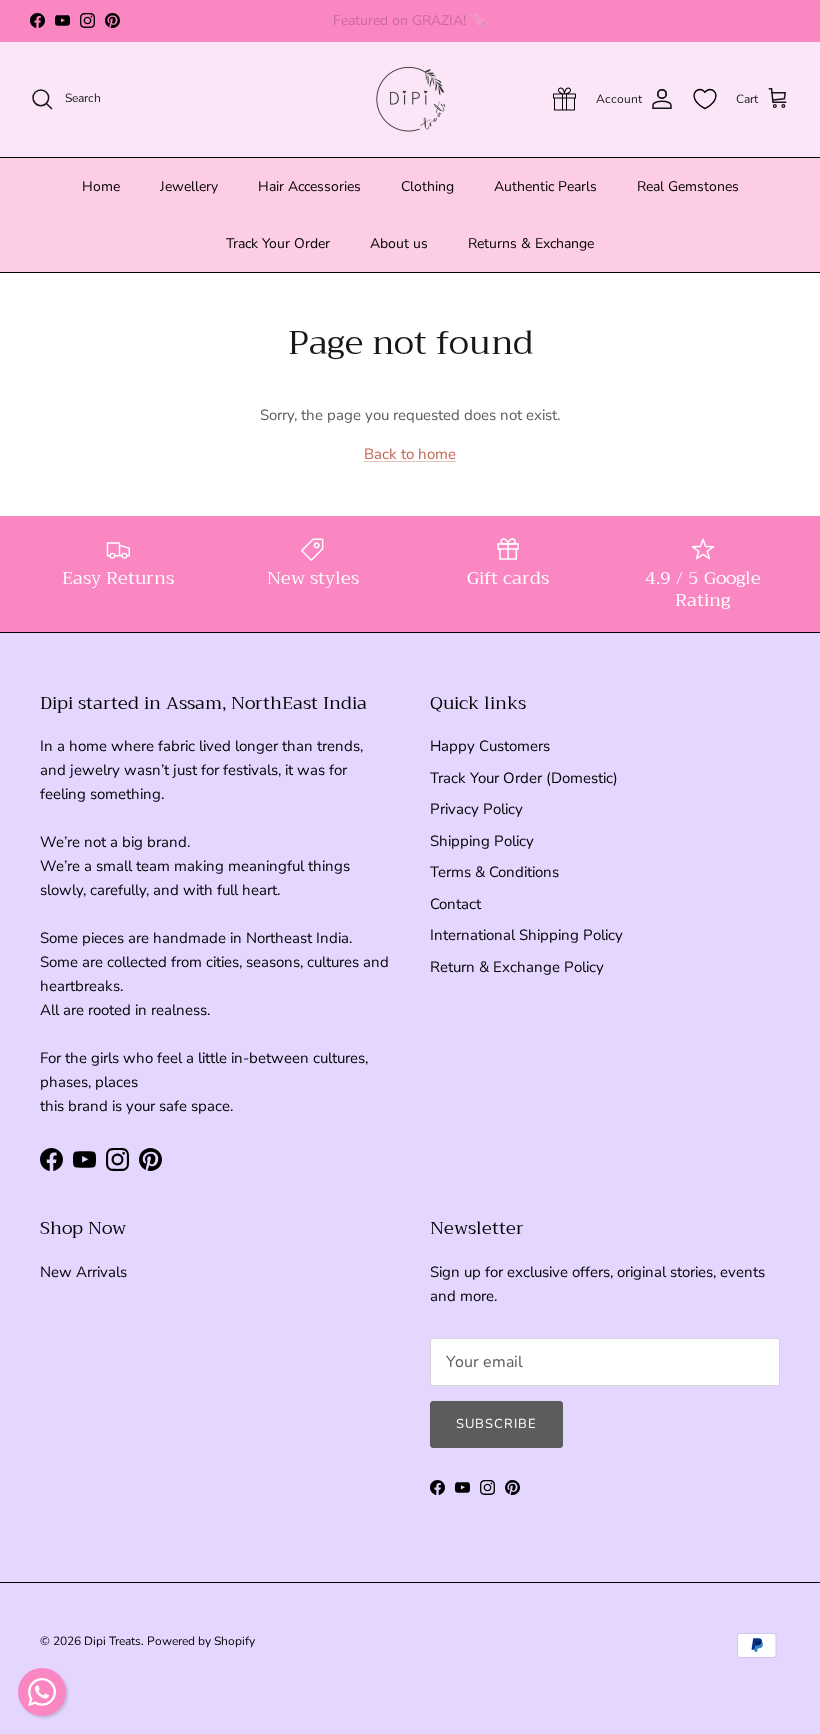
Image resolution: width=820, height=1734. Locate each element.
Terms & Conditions (494, 872)
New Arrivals (83, 1272)
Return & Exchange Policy (517, 967)
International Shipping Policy (526, 935)
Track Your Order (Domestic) (524, 778)
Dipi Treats (112, 1641)
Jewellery (189, 186)
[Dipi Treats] (410, 99)
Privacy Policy (476, 809)
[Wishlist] (705, 99)
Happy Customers (490, 746)
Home (101, 186)
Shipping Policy (482, 841)
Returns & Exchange (531, 243)
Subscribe (496, 1424)
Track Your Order (278, 243)
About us (399, 243)
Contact (455, 904)
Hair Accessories (309, 186)
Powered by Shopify (201, 1641)
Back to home (410, 454)
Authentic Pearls (545, 186)
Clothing (427, 186)
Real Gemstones (688, 186)
